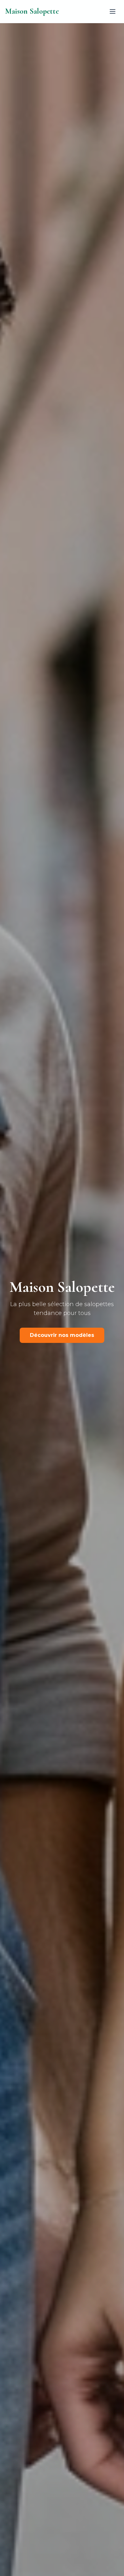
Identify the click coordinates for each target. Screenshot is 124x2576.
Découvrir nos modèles (62, 1335)
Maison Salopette (32, 11)
